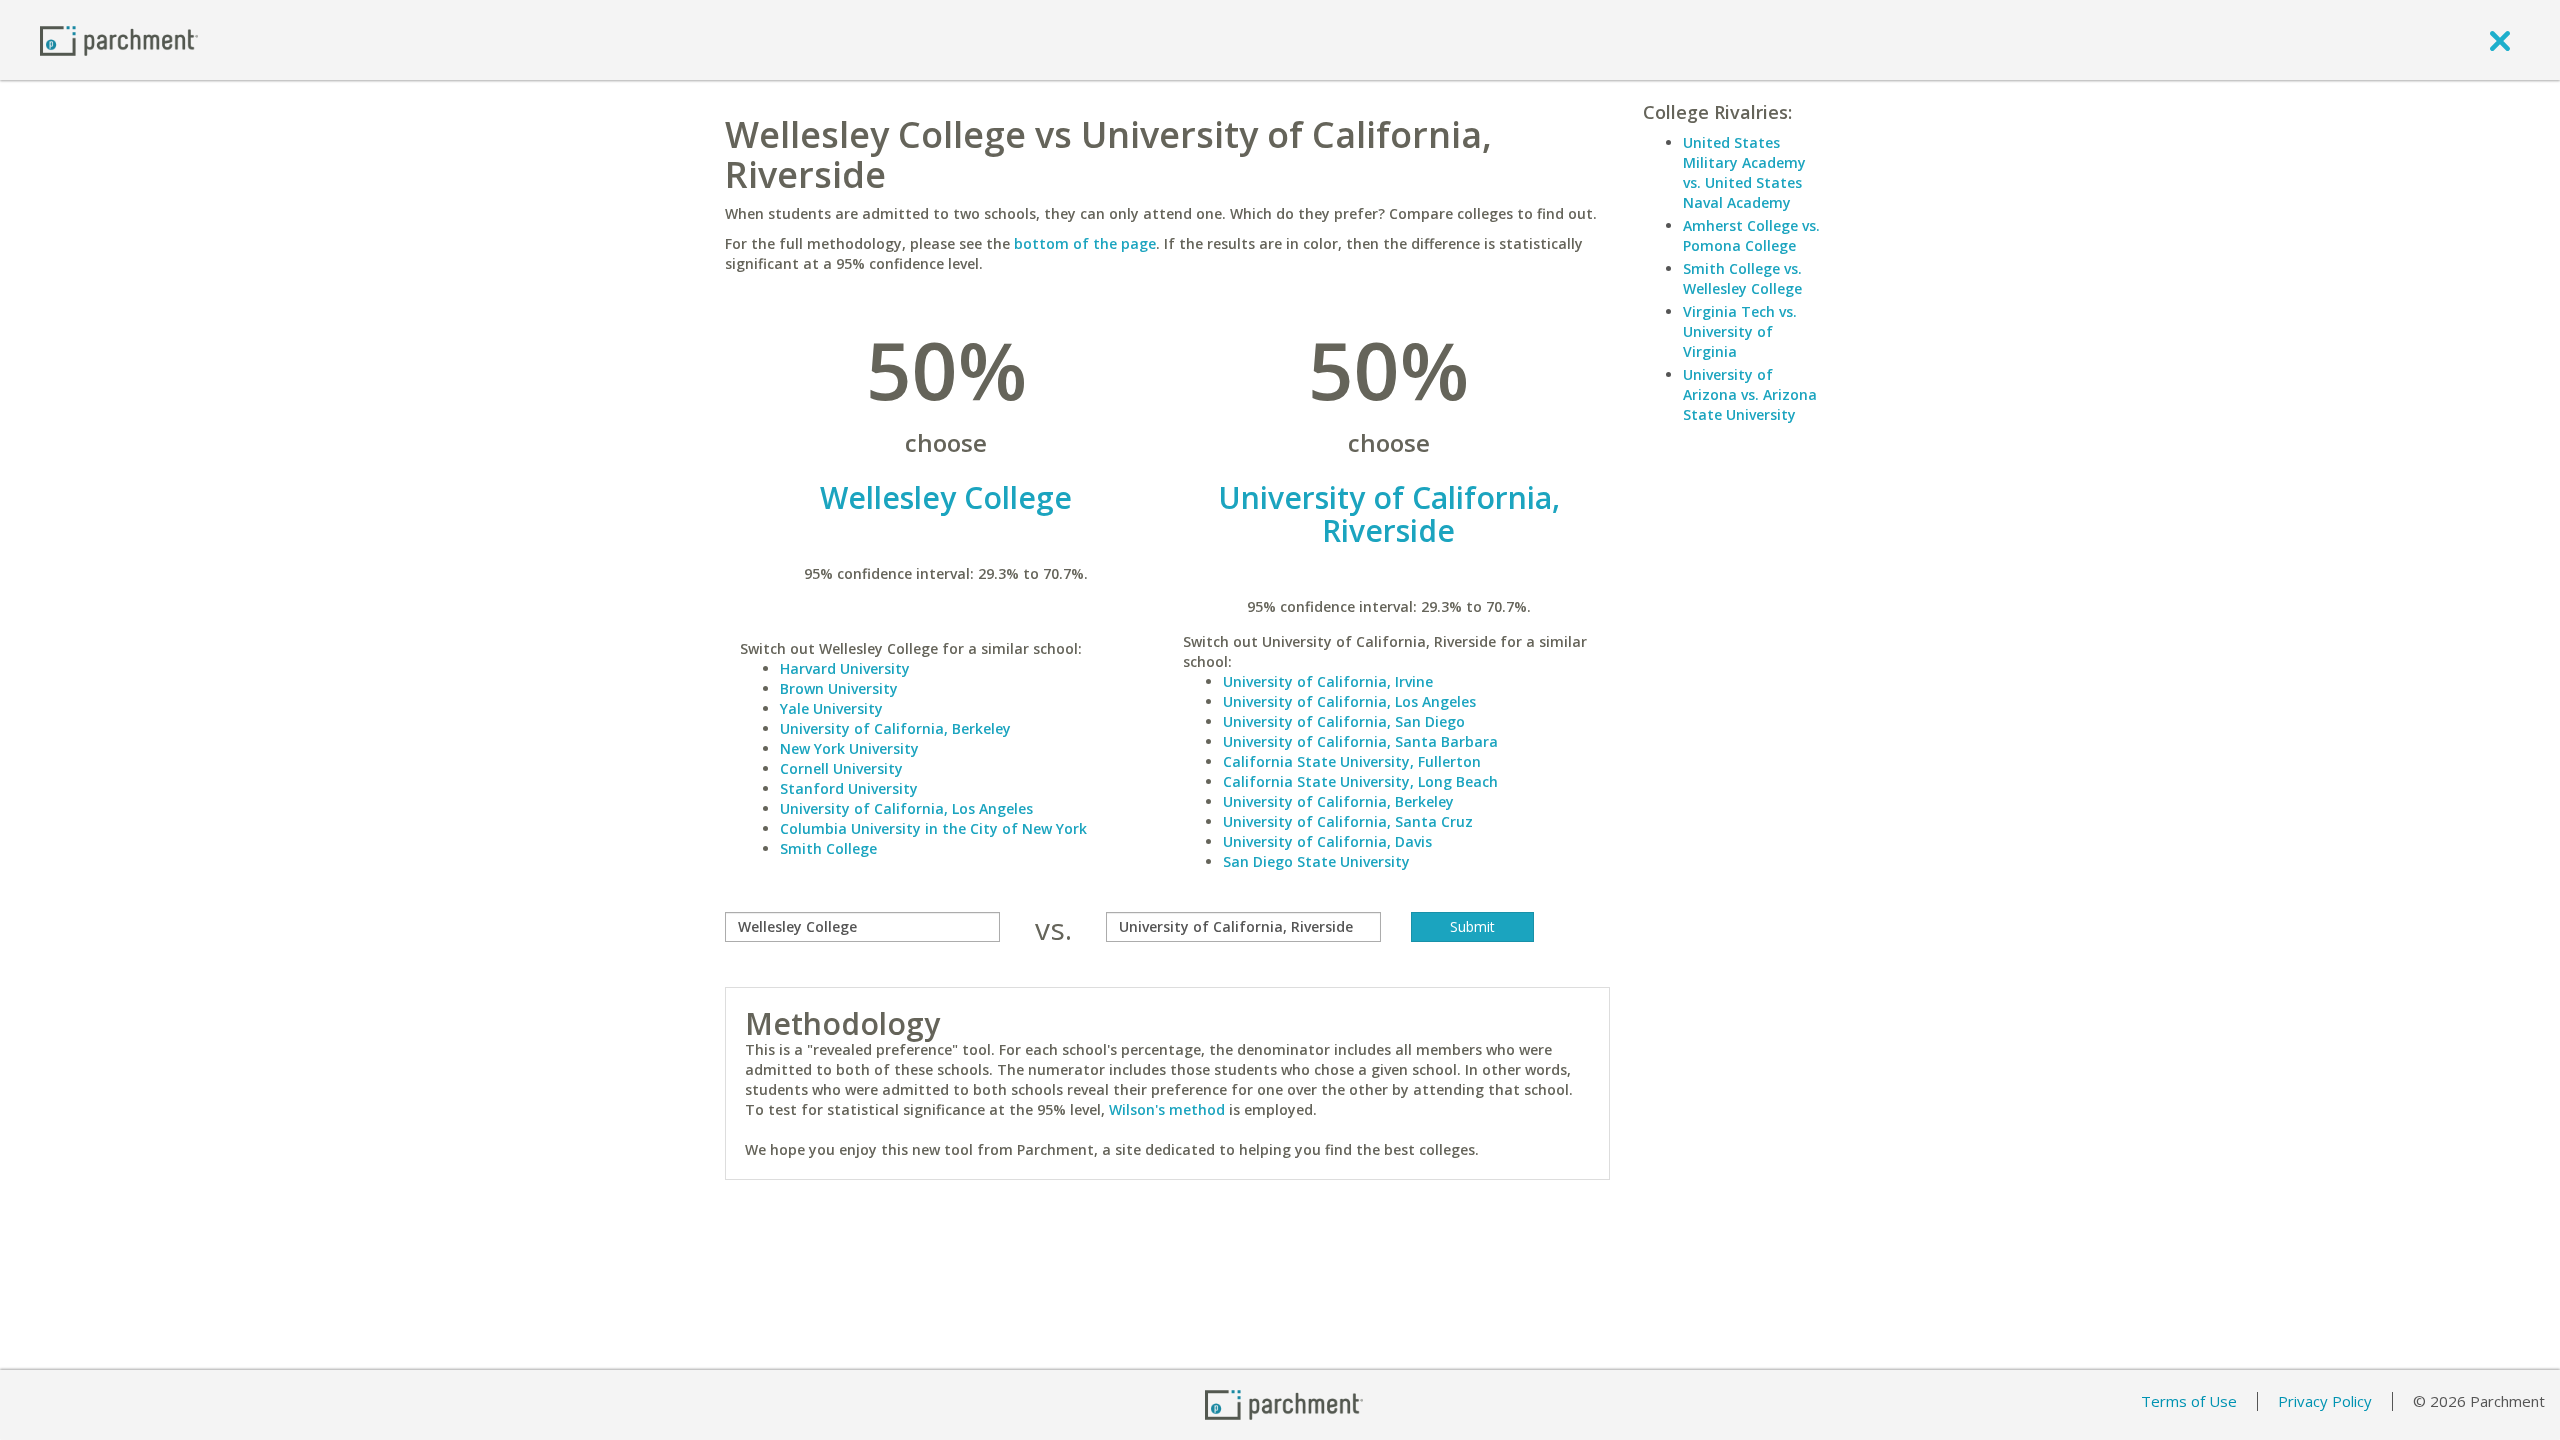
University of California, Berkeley (895, 728)
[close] (2500, 40)
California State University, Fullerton (1352, 761)
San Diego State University (1316, 861)
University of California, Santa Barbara (1360, 741)
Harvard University (845, 668)
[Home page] (119, 39)
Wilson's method (1167, 1109)
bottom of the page (1085, 243)
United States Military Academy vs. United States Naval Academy (1744, 172)
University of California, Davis (1327, 841)
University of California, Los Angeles (906, 808)
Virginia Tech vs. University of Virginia (1740, 331)
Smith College (828, 848)
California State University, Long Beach (1360, 781)
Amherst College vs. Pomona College (1751, 235)
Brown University (839, 688)
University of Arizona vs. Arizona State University (1750, 394)
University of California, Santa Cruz (1348, 821)
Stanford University (849, 788)
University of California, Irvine (1328, 681)
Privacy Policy (2325, 1401)
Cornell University (841, 768)
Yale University (831, 708)
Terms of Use (2189, 1401)
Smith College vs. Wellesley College (1742, 278)
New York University (849, 748)
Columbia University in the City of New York (933, 828)
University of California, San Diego (1344, 721)
